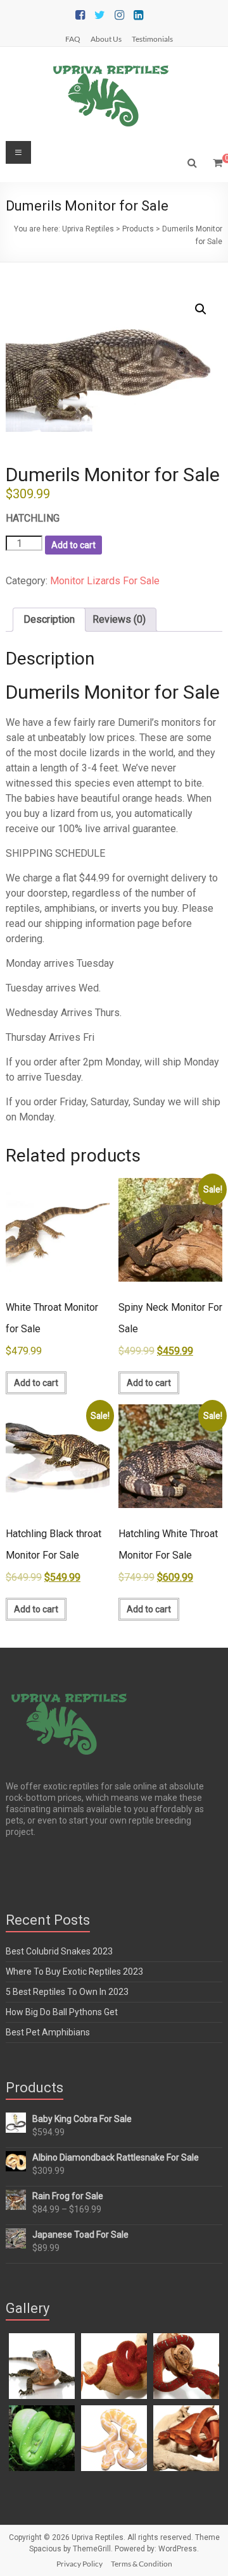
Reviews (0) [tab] (119, 619)
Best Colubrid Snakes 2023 (59, 1951)
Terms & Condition (142, 2564)
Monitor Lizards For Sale (105, 581)
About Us (106, 39)
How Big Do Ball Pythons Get (62, 2012)
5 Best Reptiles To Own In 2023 (67, 1992)
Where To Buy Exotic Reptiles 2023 (74, 1972)
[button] (201, 309)
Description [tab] (49, 619)
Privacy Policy (79, 2564)
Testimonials (152, 39)
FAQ (73, 39)
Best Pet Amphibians (48, 2032)
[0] (218, 163)
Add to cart (73, 545)
